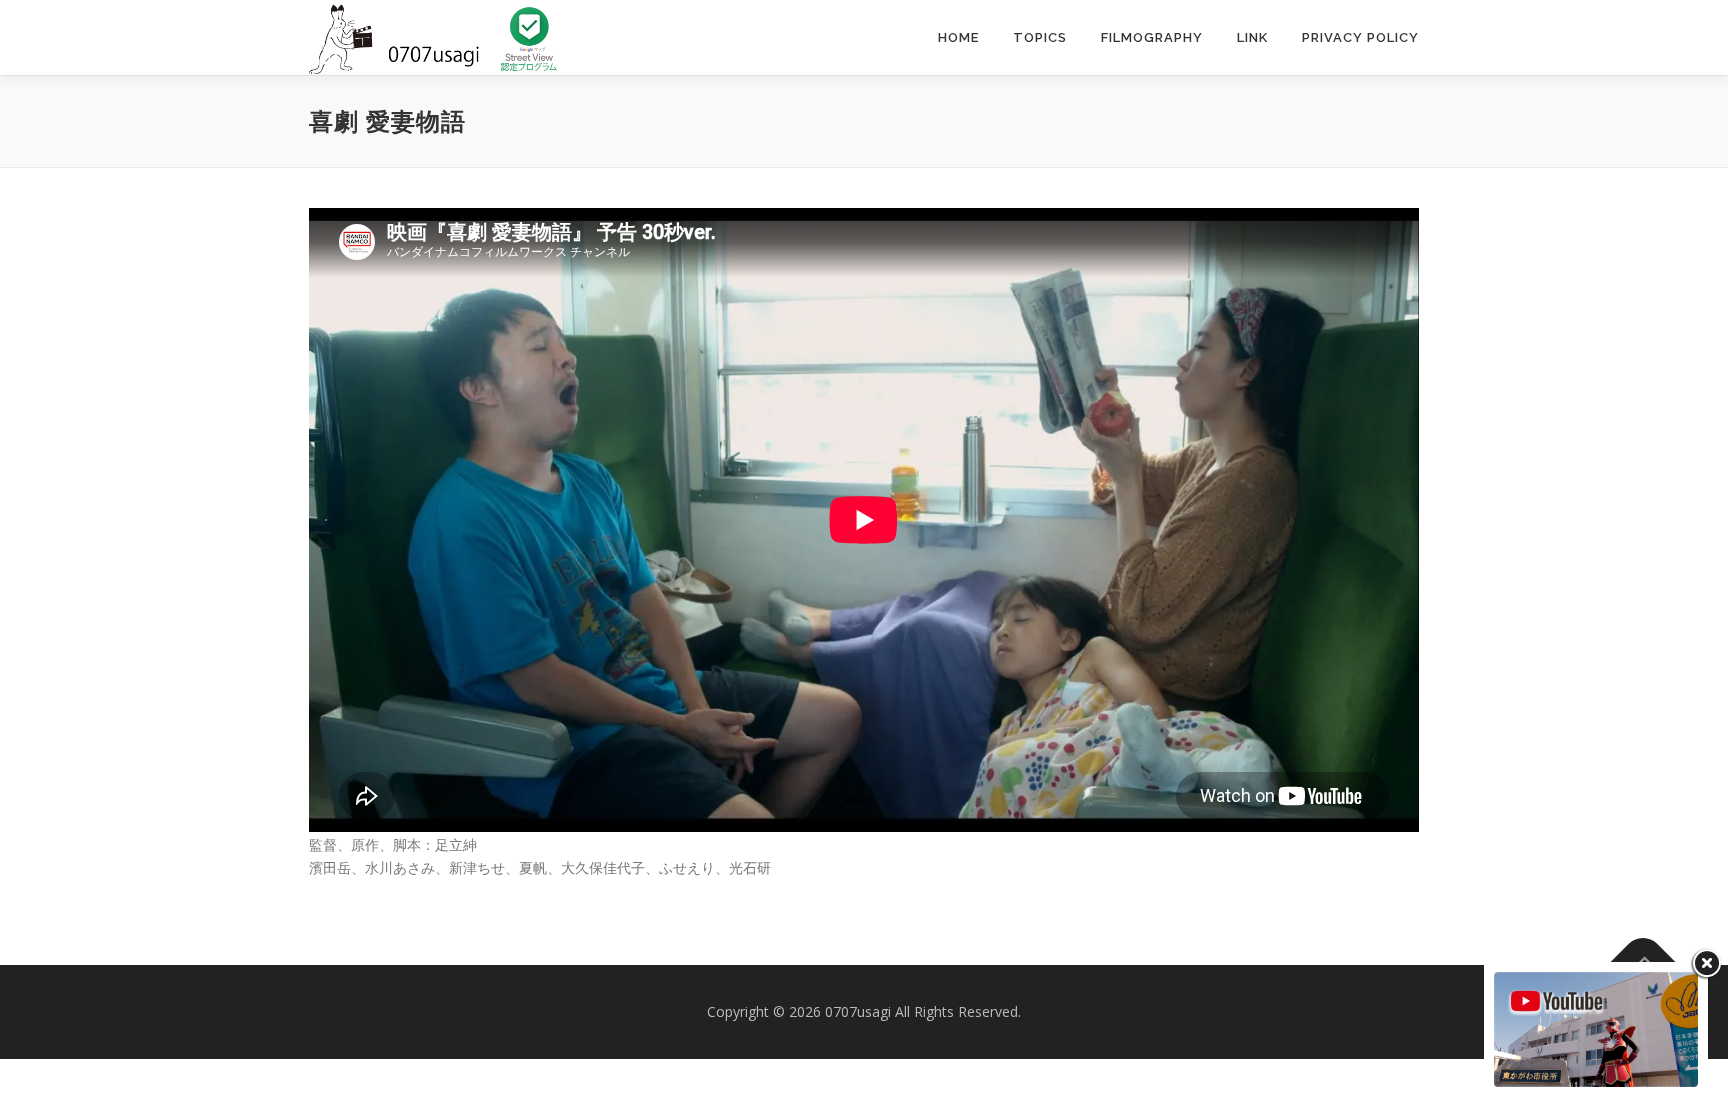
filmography (1152, 37)
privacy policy (1360, 37)
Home (958, 37)
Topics (1040, 37)
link (1252, 37)
